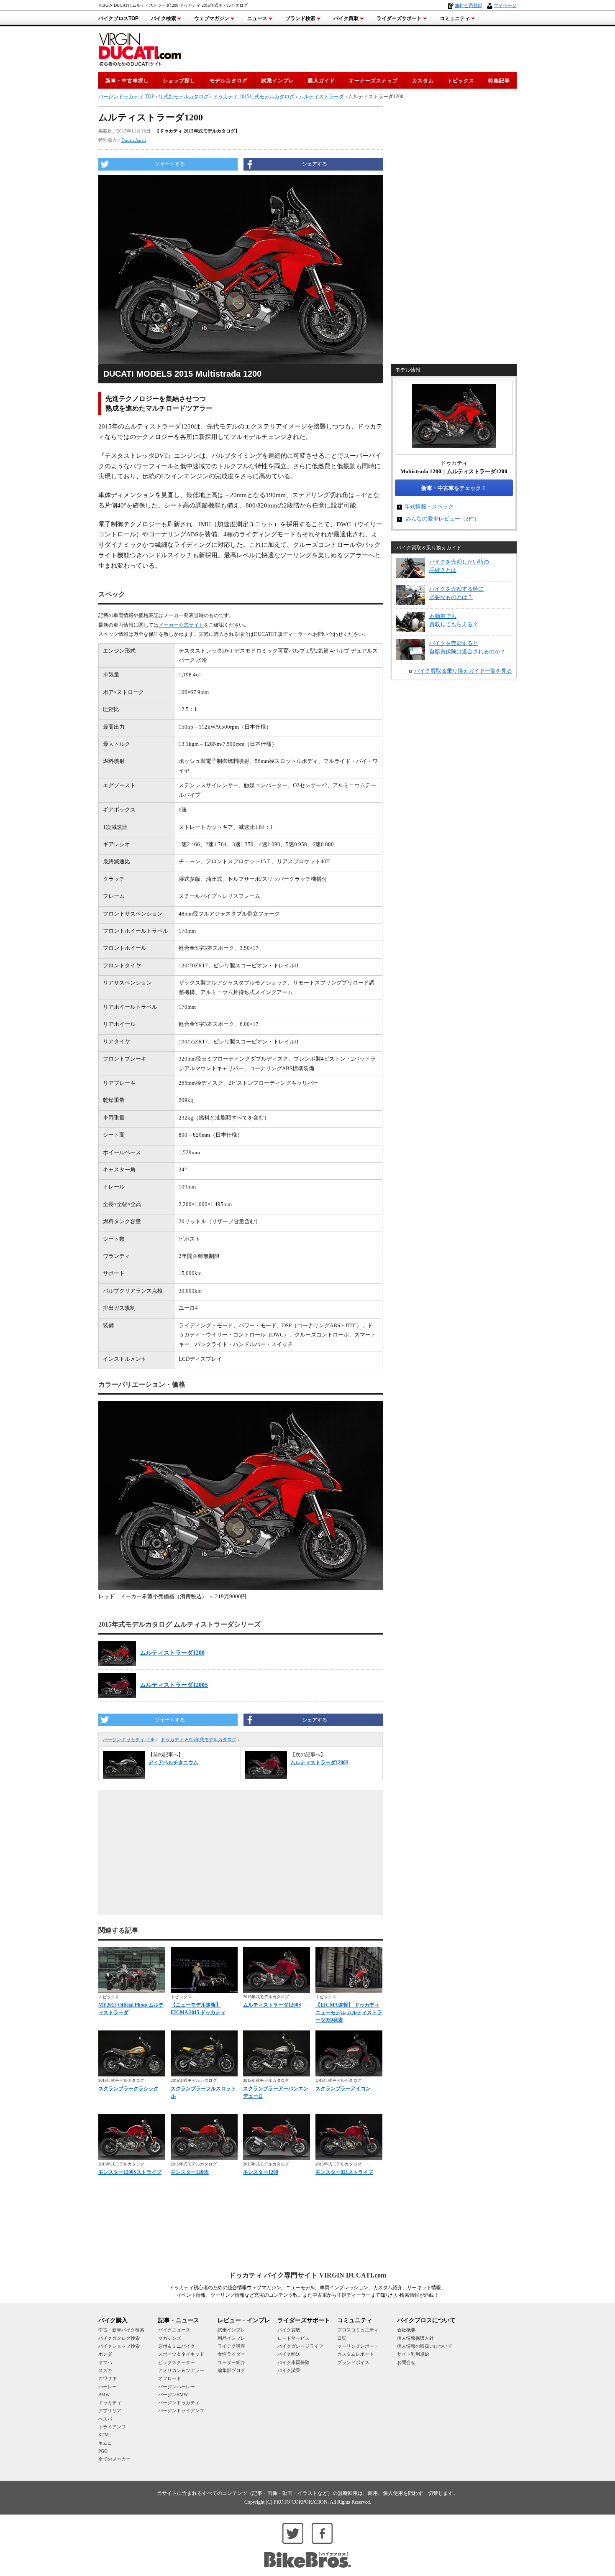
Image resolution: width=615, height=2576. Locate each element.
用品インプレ (231, 2338)
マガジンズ (170, 2338)
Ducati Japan (134, 140)
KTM (104, 2435)
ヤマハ (105, 2362)
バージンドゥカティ (179, 2403)
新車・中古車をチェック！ (454, 488)
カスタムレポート (356, 2354)
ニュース (257, 18)
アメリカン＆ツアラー (181, 2370)
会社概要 (406, 2330)
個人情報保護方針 (415, 2338)
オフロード (170, 2378)
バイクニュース (174, 2330)
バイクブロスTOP (118, 18)
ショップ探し (179, 81)
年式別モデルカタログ (184, 97)
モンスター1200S (190, 2172)
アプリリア (110, 2410)
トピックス (461, 81)
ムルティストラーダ (321, 97)
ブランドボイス (353, 2362)
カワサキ (108, 2378)
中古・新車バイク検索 (121, 2330)
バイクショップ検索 (119, 2346)
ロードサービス (293, 2338)
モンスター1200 (261, 2172)
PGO (103, 2451)
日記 (342, 2338)
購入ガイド (322, 81)
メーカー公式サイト (181, 625)
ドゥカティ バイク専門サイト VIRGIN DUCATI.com (307, 2275)
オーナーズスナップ (373, 81)
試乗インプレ (278, 81)
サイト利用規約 (413, 2354)
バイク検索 (164, 18)
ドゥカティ (110, 2403)
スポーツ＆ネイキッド (181, 2354)
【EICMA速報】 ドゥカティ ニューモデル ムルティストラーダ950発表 (349, 2012)
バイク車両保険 (293, 2362)
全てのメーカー (114, 2459)
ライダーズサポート (399, 18)
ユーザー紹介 (231, 2362)
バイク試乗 (289, 2370)
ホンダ (105, 2354)
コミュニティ (455, 18)
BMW (104, 2395)
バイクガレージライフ (300, 2346)
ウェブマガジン (212, 18)
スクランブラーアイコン (343, 2089)
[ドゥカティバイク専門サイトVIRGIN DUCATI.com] (140, 48)
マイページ (505, 5)
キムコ (105, 2443)
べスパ (105, 2419)
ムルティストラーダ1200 (172, 1653)
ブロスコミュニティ (358, 2330)
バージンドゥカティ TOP (129, 1739)
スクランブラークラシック (128, 2089)
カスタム (423, 81)
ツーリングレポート (358, 2346)
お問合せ (406, 2362)
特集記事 (499, 81)
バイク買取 (346, 18)
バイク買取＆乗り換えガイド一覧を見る (463, 671)
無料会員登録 (469, 5)
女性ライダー (231, 2354)
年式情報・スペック (429, 506)
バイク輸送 (289, 2354)
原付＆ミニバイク (177, 2346)
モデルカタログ (229, 81)
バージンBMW (173, 2395)
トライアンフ (112, 2427)
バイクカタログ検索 (119, 2338)
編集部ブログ (231, 2370)
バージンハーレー (177, 2387)
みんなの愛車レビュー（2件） (443, 519)
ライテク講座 (231, 2346)
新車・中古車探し (127, 81)
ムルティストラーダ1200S (174, 1685)
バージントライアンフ (181, 2410)
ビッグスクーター (177, 2362)
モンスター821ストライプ (344, 2172)
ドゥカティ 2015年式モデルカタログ (199, 1739)
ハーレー (108, 2387)
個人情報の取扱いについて (425, 2346)
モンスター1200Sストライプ (130, 2172)
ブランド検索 (300, 18)
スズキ (105, 2370)
